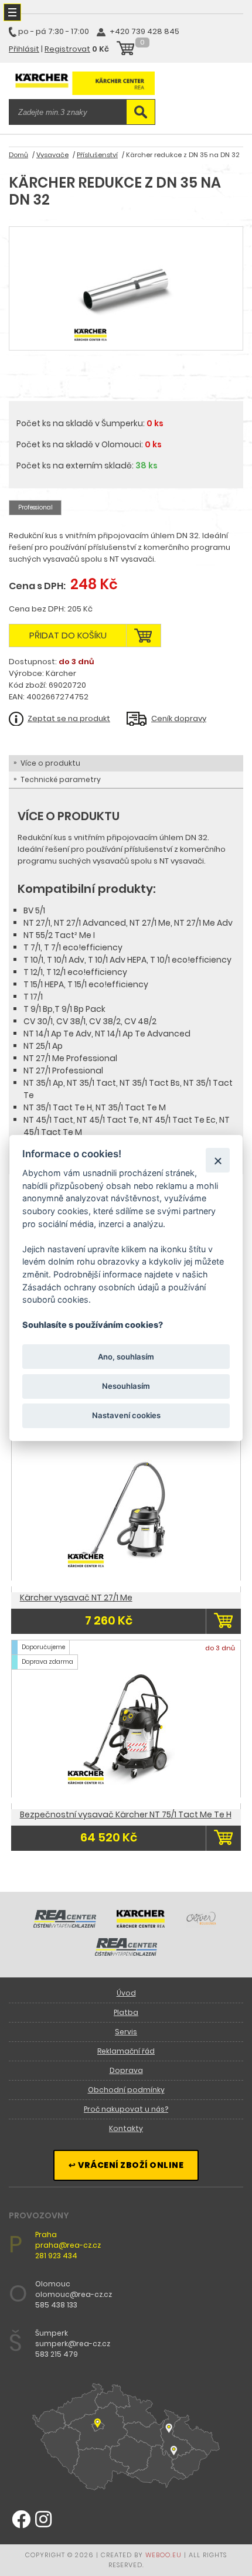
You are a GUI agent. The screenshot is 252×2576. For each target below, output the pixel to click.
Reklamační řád (126, 2051)
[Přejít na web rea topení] (126, 1953)
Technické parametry (61, 779)
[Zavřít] (218, 1160)
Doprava (126, 2070)
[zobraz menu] (12, 12)
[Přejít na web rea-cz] (65, 1925)
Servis (126, 2032)
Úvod (126, 1993)
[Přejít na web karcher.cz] (141, 1925)
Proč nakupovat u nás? (126, 2109)
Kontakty (126, 2128)
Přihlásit (24, 49)
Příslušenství (97, 155)
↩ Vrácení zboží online (126, 2165)
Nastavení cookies (126, 1415)
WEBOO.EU (164, 2555)
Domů (18, 155)
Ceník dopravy (179, 718)
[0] (125, 50)
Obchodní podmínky (126, 2090)
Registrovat (67, 49)
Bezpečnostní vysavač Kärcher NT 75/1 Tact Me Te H (126, 1814)
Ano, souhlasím (126, 1356)
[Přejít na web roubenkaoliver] (202, 1925)
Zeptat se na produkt (69, 718)
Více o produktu (50, 763)
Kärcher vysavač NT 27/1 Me (76, 1598)
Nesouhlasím (126, 1386)
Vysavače (52, 155)
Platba (126, 2012)
